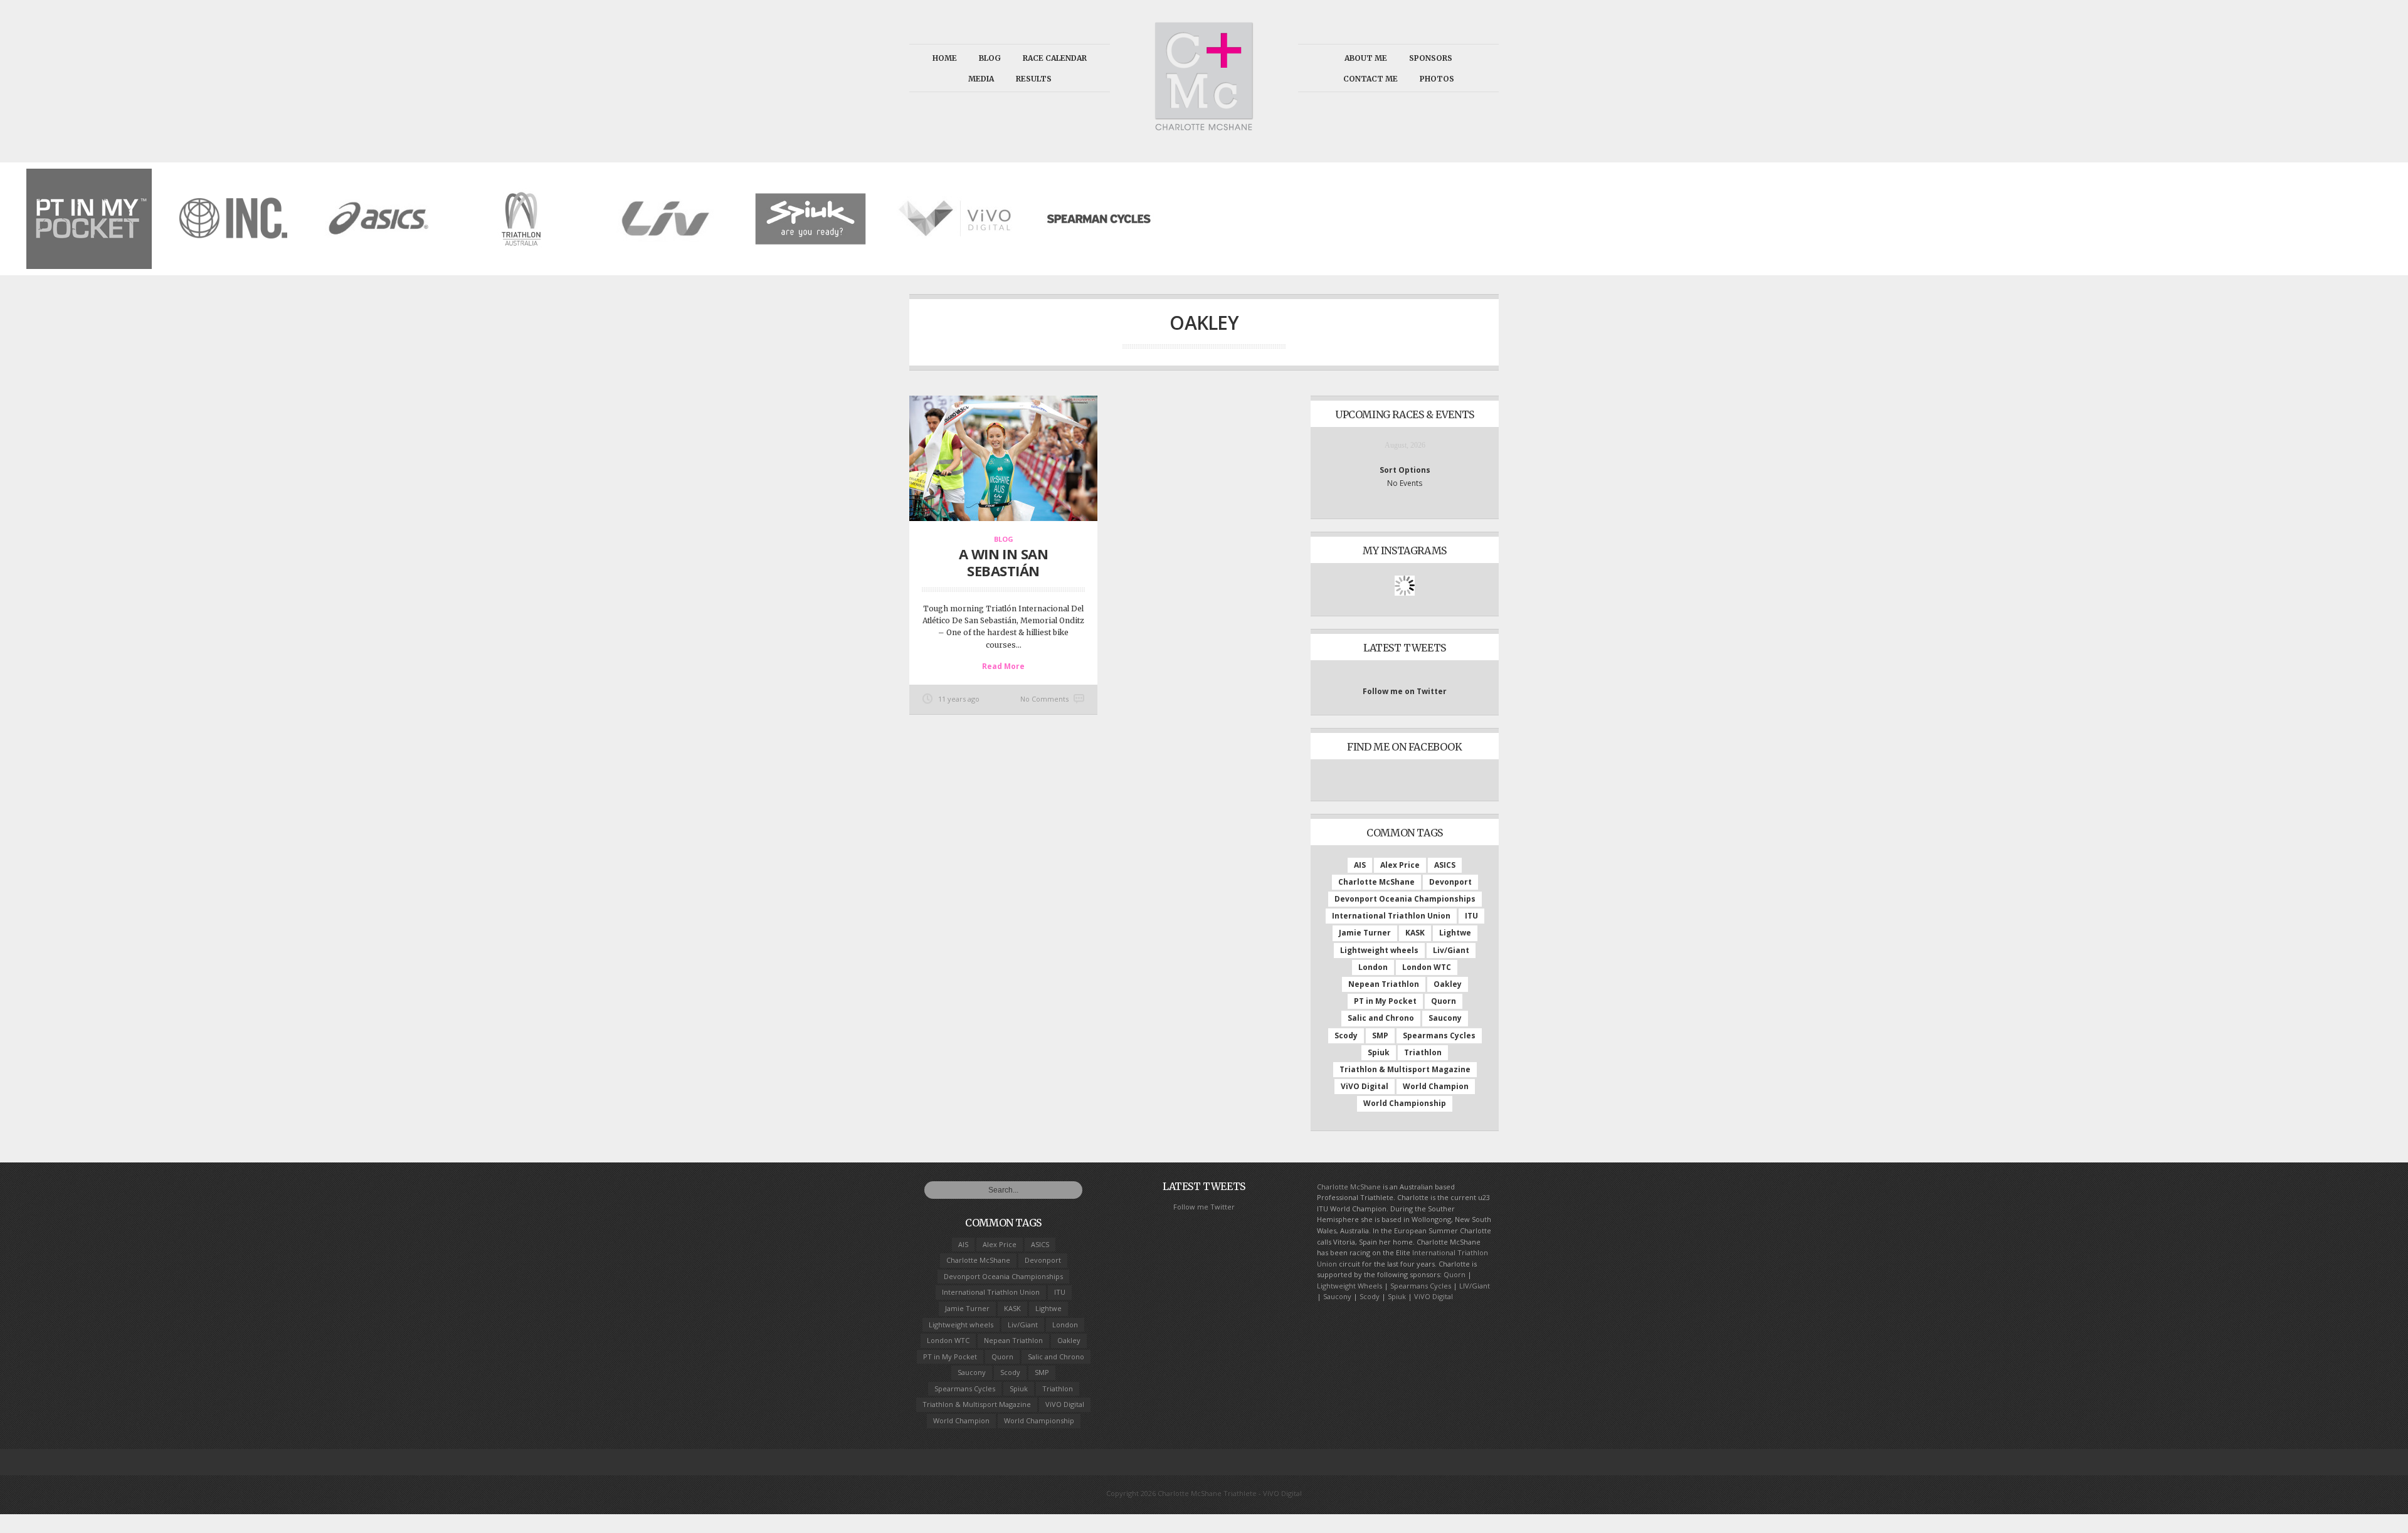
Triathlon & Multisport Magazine (1405, 1069)
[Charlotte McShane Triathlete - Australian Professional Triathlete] (1204, 126)
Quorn (1444, 1001)
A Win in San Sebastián (1003, 562)
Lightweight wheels (1379, 950)
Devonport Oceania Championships (1405, 899)
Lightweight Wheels (1349, 1286)
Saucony (1445, 1018)
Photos (1437, 79)
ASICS (1445, 865)
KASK (1415, 933)
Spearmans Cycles (1439, 1035)
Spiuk (1379, 1052)
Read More (1003, 666)
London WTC (1427, 967)
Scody (1346, 1035)
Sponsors (1431, 58)
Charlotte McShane (1376, 882)
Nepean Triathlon (1384, 984)
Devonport (1450, 882)
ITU (1471, 916)
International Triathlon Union (1391, 916)
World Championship (1405, 1103)
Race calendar (1055, 58)
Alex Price (1400, 865)
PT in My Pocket (1385, 1001)
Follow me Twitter (1204, 1207)
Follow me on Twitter (1405, 691)
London (1373, 967)
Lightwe (1455, 933)
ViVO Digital (1365, 1086)
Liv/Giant (1451, 950)
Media (981, 79)
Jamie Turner (1365, 933)
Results (1034, 79)
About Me (1366, 58)
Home (945, 58)
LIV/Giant (1475, 1286)
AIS (1360, 865)
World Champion (1436, 1086)
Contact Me (1370, 79)
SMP (1380, 1035)
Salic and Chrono (1381, 1018)
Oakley (1448, 984)
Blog (990, 58)
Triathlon (1423, 1052)
